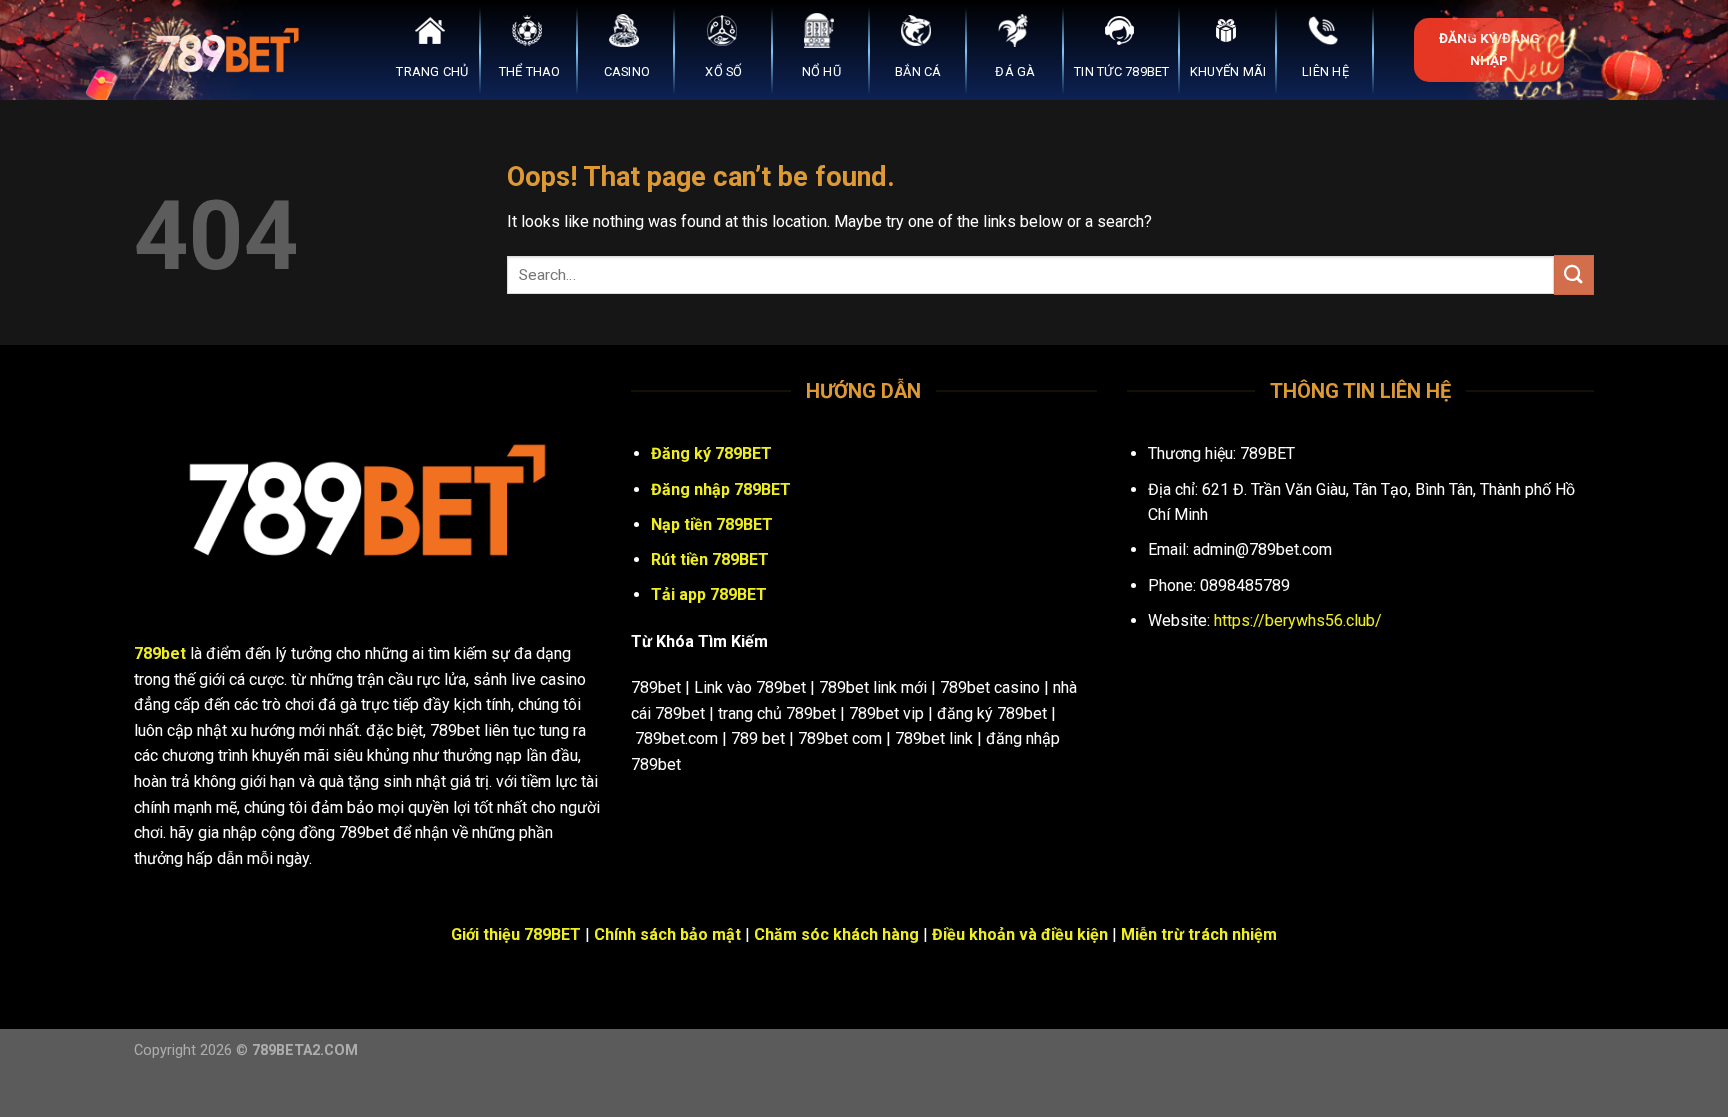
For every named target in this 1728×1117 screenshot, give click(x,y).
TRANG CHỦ (432, 71)
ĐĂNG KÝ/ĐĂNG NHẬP (1489, 49)
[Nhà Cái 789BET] (234, 50)
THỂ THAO (530, 71)
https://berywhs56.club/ (1298, 620)
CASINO (627, 71)
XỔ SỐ (723, 71)
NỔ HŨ (821, 71)
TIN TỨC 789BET (1122, 71)
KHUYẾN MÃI (1228, 71)
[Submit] (1574, 274)
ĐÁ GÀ (1015, 71)
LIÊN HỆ (1325, 71)
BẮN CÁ (918, 71)
